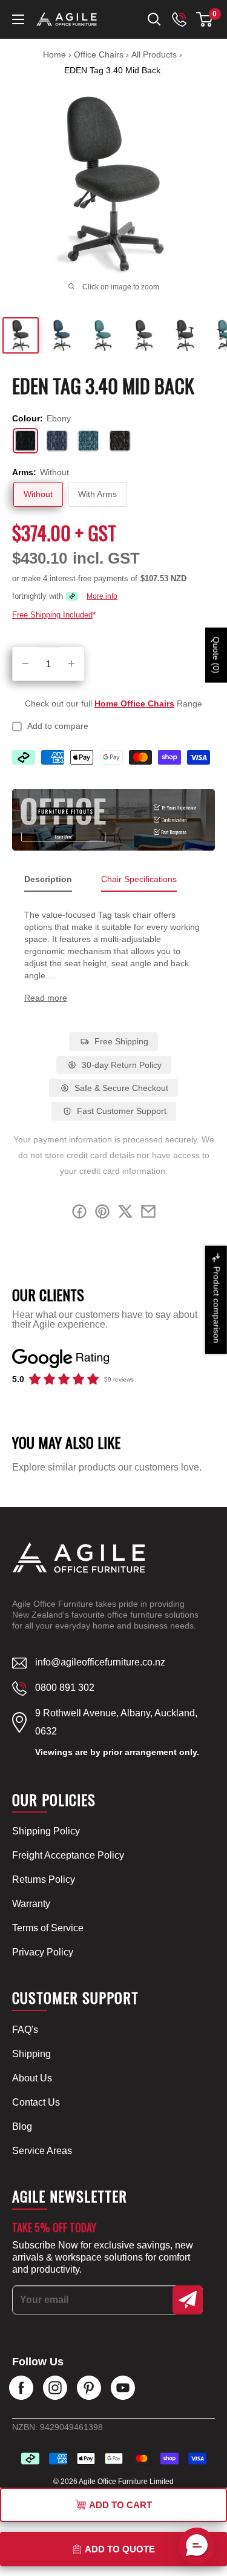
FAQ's (25, 2030)
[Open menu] (18, 19)
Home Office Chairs (134, 703)
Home (54, 54)
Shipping (31, 2054)
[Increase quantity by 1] (71, 664)
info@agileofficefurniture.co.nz (100, 1662)
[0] (205, 19)
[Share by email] (148, 1214)
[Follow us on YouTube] (123, 2388)
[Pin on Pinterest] (102, 1214)
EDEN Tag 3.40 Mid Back (112, 70)
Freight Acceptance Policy (68, 1855)
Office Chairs (100, 54)
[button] (204, 19)
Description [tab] (48, 879)
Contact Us (36, 2102)
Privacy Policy (43, 1952)
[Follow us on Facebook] (21, 2388)
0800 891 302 (65, 1688)
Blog (22, 2126)
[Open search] (154, 19)
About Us (32, 2078)
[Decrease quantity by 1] (25, 664)
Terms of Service (48, 1928)
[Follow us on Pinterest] (89, 2388)
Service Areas (42, 2151)
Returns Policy (44, 1879)
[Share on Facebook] (79, 1214)
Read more (46, 998)
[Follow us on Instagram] (55, 2388)
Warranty (31, 1904)
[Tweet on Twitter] (125, 1214)
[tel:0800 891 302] (179, 19)
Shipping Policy (46, 1831)
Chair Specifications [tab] (139, 879)
